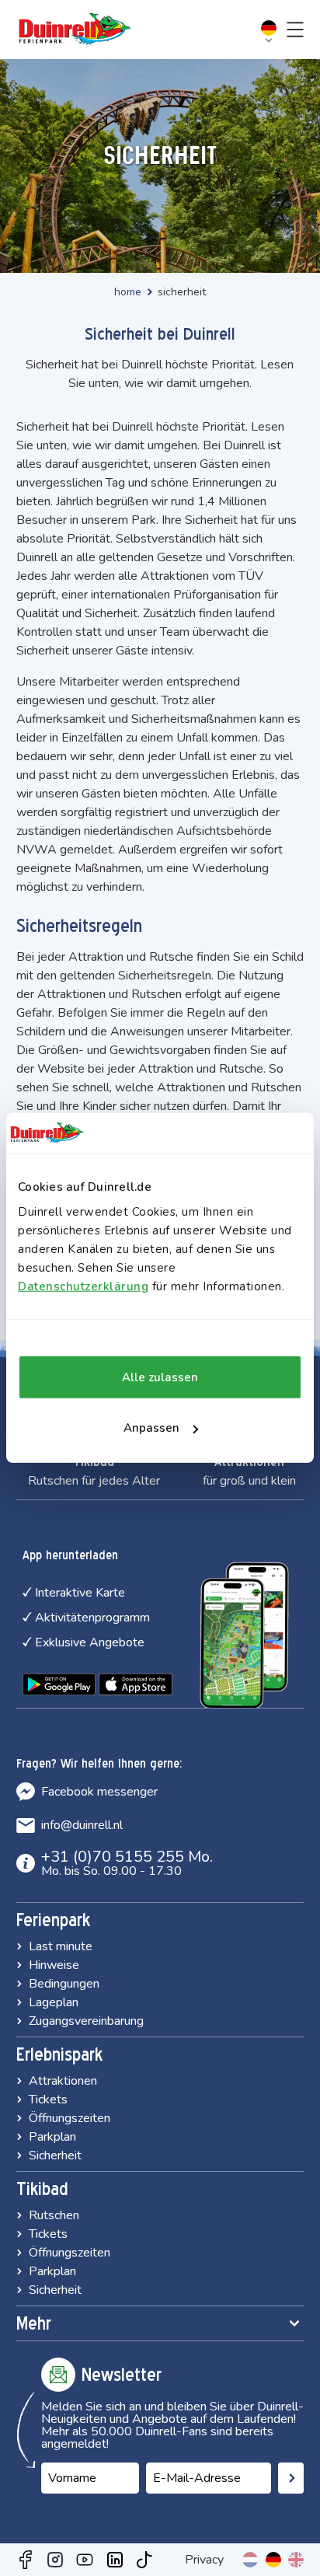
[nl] (250, 2560)
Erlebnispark (59, 2054)
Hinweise (54, 1965)
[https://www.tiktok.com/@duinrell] (144, 2560)
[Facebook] (26, 2560)
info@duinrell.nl (82, 1825)
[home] (75, 30)
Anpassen (151, 1428)
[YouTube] (85, 2560)
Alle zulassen (160, 1377)
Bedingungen (64, 1984)
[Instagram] (55, 2560)
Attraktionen (63, 2081)
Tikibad (42, 2189)
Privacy (204, 2560)
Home (128, 292)
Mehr (34, 2323)
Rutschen (54, 2215)
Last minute (61, 1946)
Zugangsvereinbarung (86, 2021)
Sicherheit (55, 2155)
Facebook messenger (99, 1792)
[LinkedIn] (115, 2560)
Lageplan (54, 2002)
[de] (273, 2560)
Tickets (48, 2100)
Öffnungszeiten (70, 2118)
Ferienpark (53, 1920)
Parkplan (52, 2137)
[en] (296, 2560)
